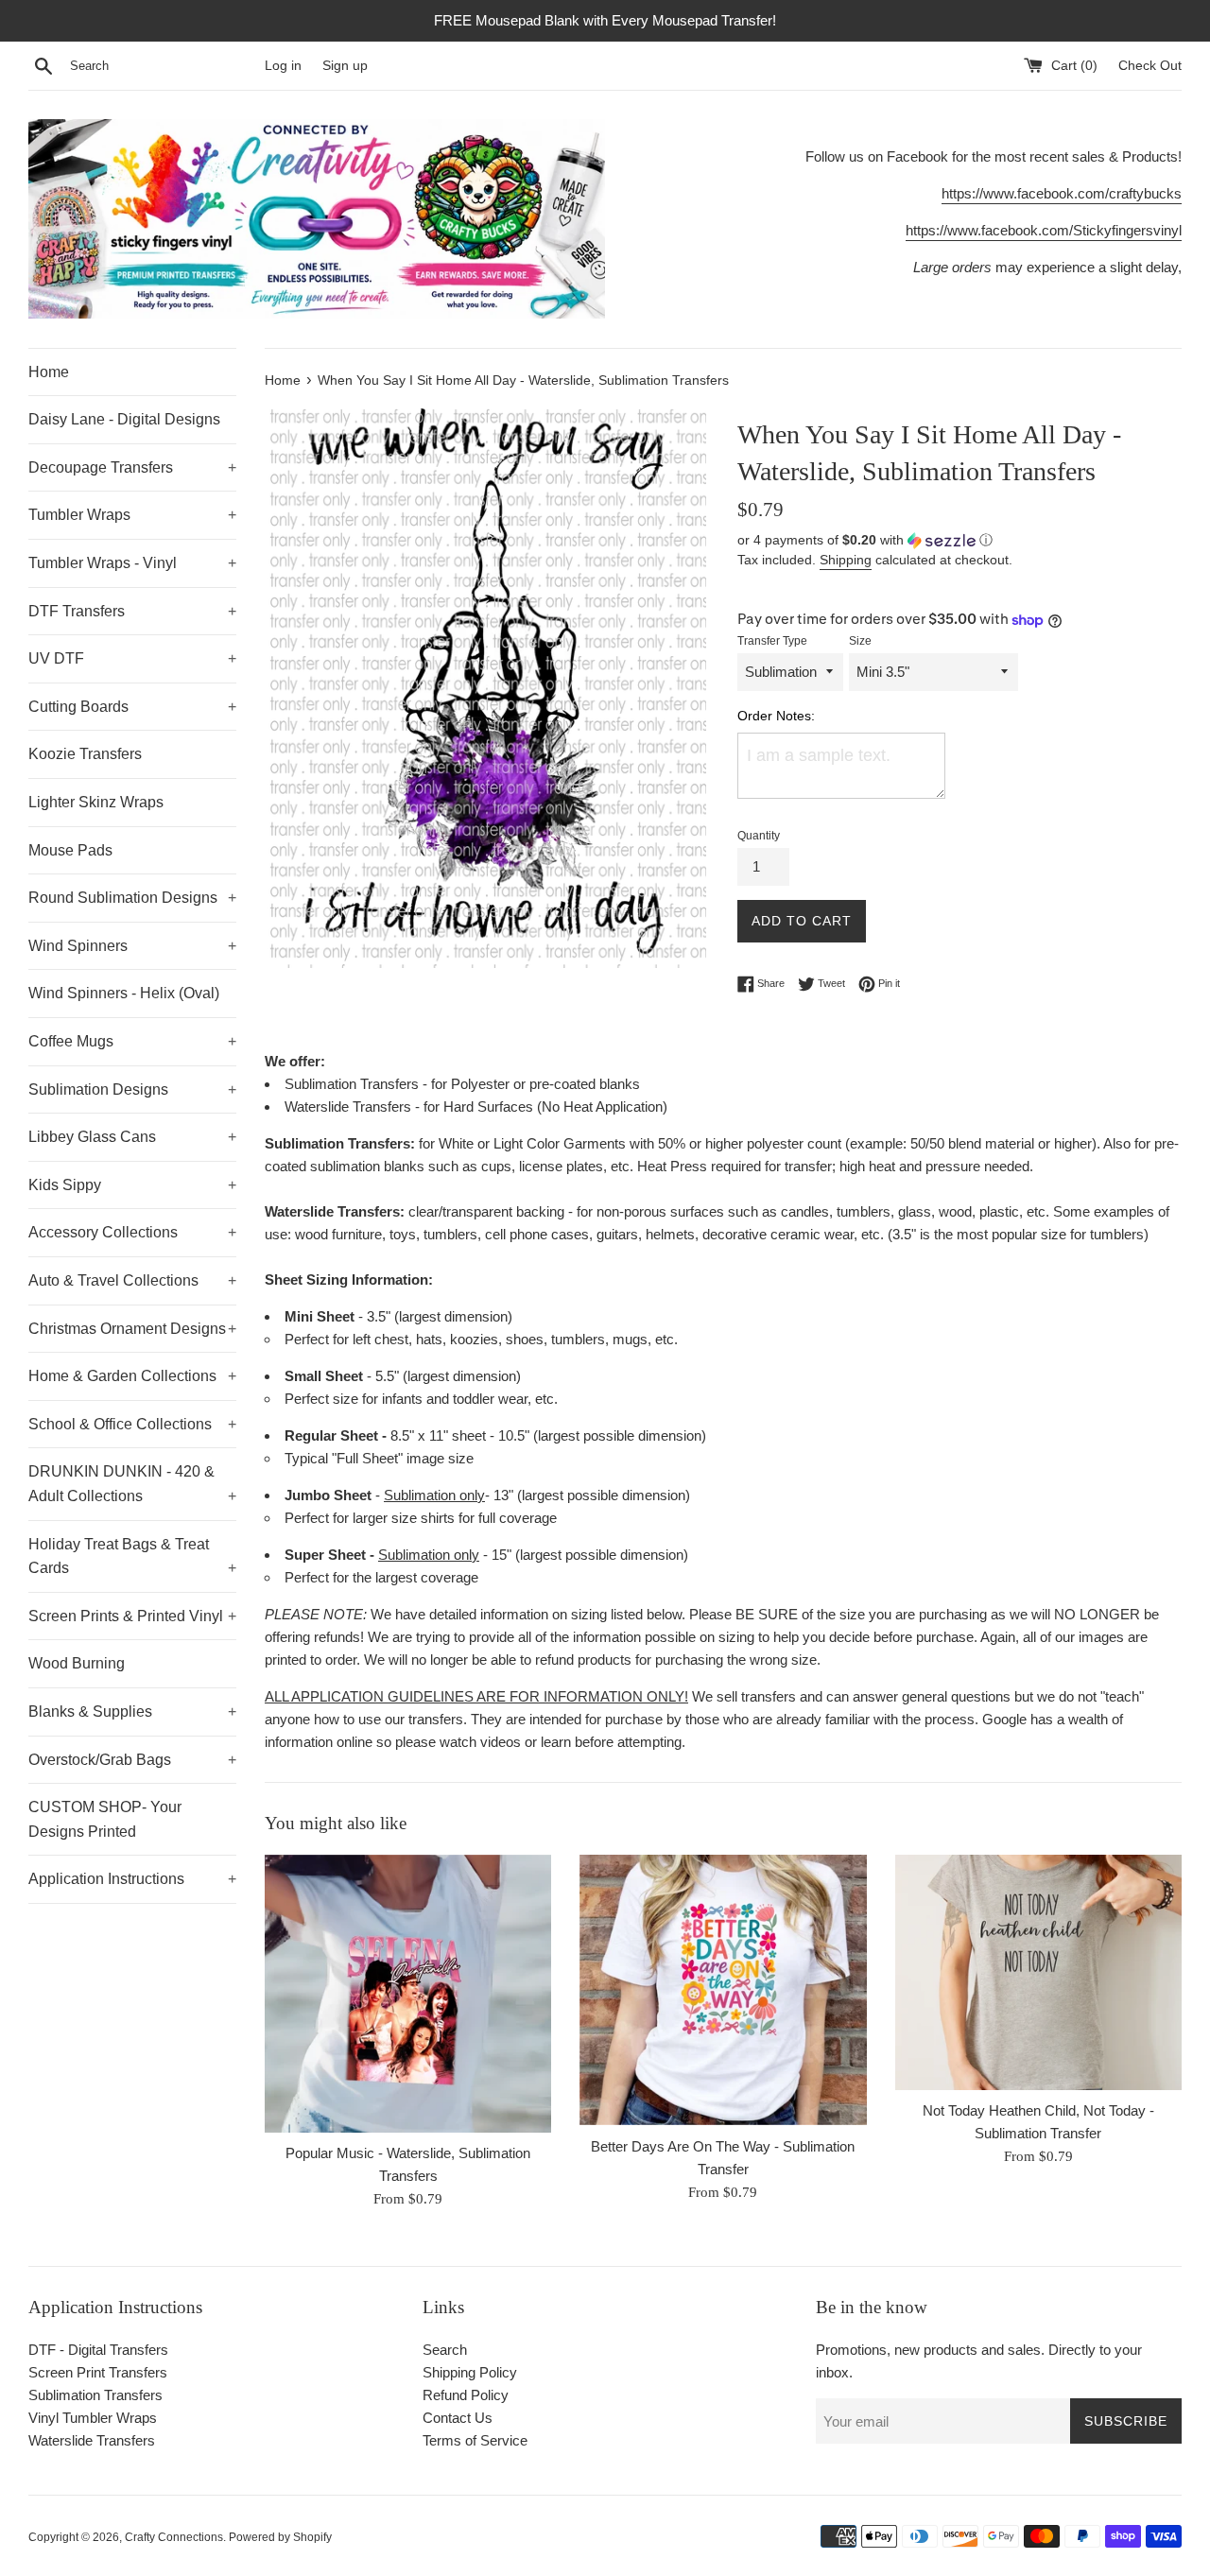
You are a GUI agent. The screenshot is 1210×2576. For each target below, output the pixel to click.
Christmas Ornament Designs (132, 1329)
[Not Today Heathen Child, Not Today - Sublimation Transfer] (1038, 1972)
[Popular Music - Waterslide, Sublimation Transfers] (408, 1994)
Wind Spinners (132, 946)
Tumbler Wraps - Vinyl (132, 563)
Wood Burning (77, 1663)
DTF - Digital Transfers (98, 2350)
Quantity (759, 836)
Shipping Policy (470, 2372)
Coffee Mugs (132, 1041)
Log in (283, 66)
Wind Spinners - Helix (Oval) (124, 993)
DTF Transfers (132, 611)
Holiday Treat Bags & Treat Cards (132, 1556)
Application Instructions (132, 1879)
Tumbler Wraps (132, 515)
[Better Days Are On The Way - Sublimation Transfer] (723, 1990)
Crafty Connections (174, 2537)
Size (860, 641)
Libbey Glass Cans (132, 1137)
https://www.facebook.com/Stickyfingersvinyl (1044, 230)
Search (445, 2350)
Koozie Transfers (85, 754)
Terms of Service (475, 2440)
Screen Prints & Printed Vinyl (132, 1616)
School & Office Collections (132, 1424)
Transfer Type (772, 641)
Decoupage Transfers (132, 467)
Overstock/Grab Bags (132, 1760)
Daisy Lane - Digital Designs (124, 419)
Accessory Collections (132, 1232)
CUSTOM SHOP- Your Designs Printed (105, 1819)
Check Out (1150, 66)
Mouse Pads (70, 850)
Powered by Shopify (280, 2537)
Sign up (345, 66)
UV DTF (132, 658)
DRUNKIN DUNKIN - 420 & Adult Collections (132, 1484)
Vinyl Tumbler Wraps (93, 2418)
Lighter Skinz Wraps (96, 802)
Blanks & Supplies (132, 1712)
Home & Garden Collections (132, 1376)
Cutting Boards (132, 707)
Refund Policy (466, 2395)
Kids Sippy (132, 1185)
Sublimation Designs (132, 1089)
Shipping (846, 560)
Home (49, 372)
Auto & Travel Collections (132, 1280)
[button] (959, 540)
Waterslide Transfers (92, 2440)
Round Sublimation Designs (132, 898)
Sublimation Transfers (95, 2395)
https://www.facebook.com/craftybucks (1062, 193)
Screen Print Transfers (98, 2372)
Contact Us (458, 2418)
